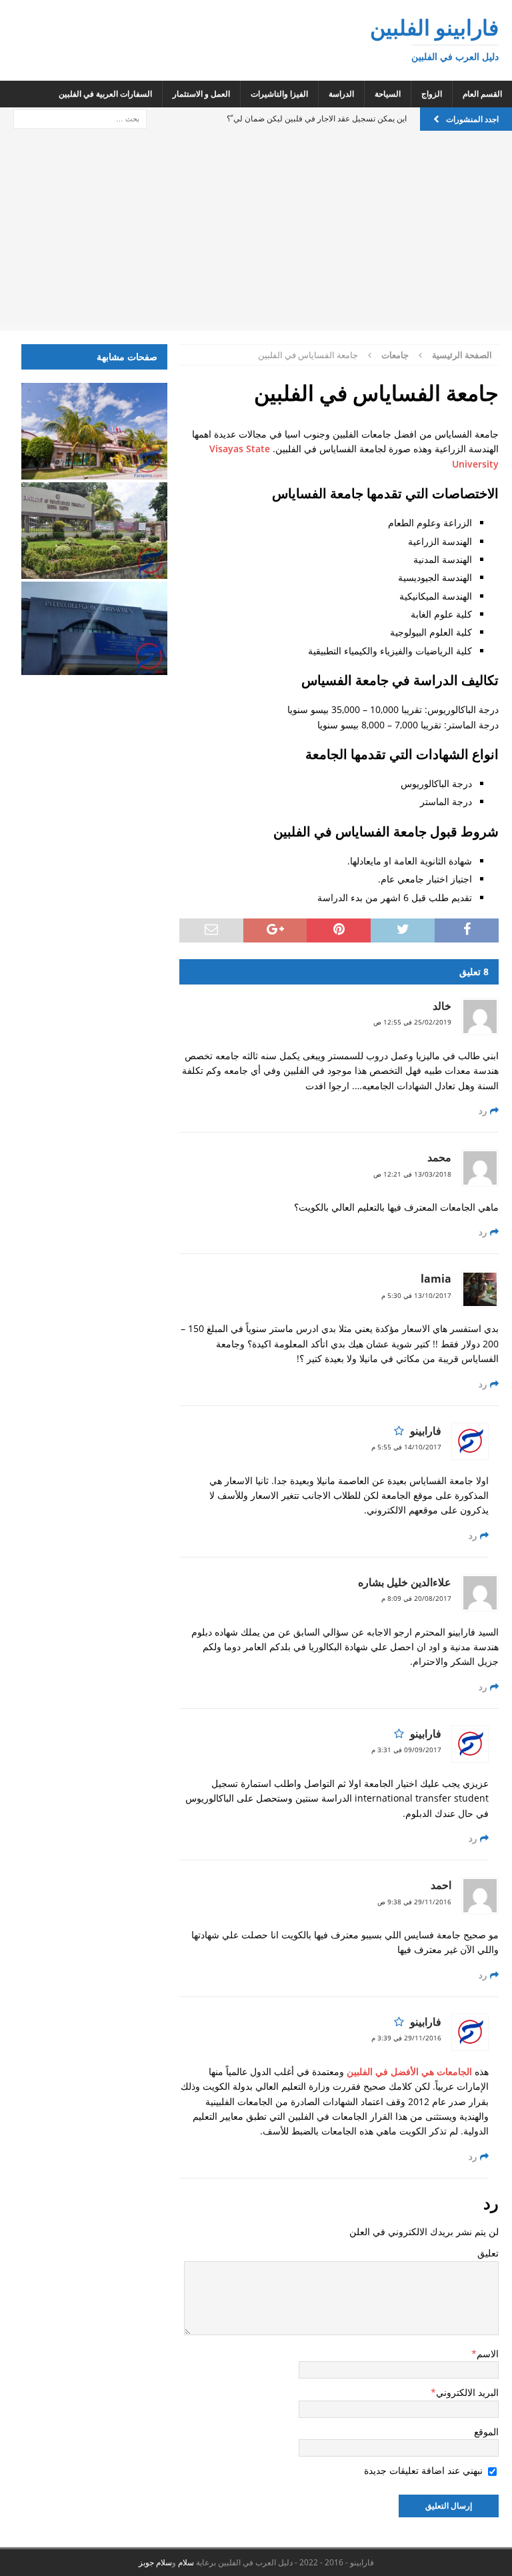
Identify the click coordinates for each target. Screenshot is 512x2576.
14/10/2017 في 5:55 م (406, 1447)
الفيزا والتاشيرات (279, 94)
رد (483, 1111)
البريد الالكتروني (467, 2392)
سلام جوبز (155, 2562)
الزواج (432, 94)
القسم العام (482, 94)
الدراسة (341, 94)
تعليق (488, 2253)
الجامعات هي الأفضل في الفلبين (409, 2071)
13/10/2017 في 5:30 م (416, 1295)
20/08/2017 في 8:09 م (416, 1598)
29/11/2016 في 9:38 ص (414, 1902)
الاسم (488, 2354)
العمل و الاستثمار (201, 94)
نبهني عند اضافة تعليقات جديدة (423, 2470)
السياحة (388, 94)
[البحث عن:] (80, 118)
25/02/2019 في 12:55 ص (412, 1022)
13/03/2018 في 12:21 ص (412, 1174)
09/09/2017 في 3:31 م (406, 1750)
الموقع (486, 2432)
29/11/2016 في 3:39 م (406, 2038)
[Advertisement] (256, 231)
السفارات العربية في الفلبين (105, 94)
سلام (186, 2562)
